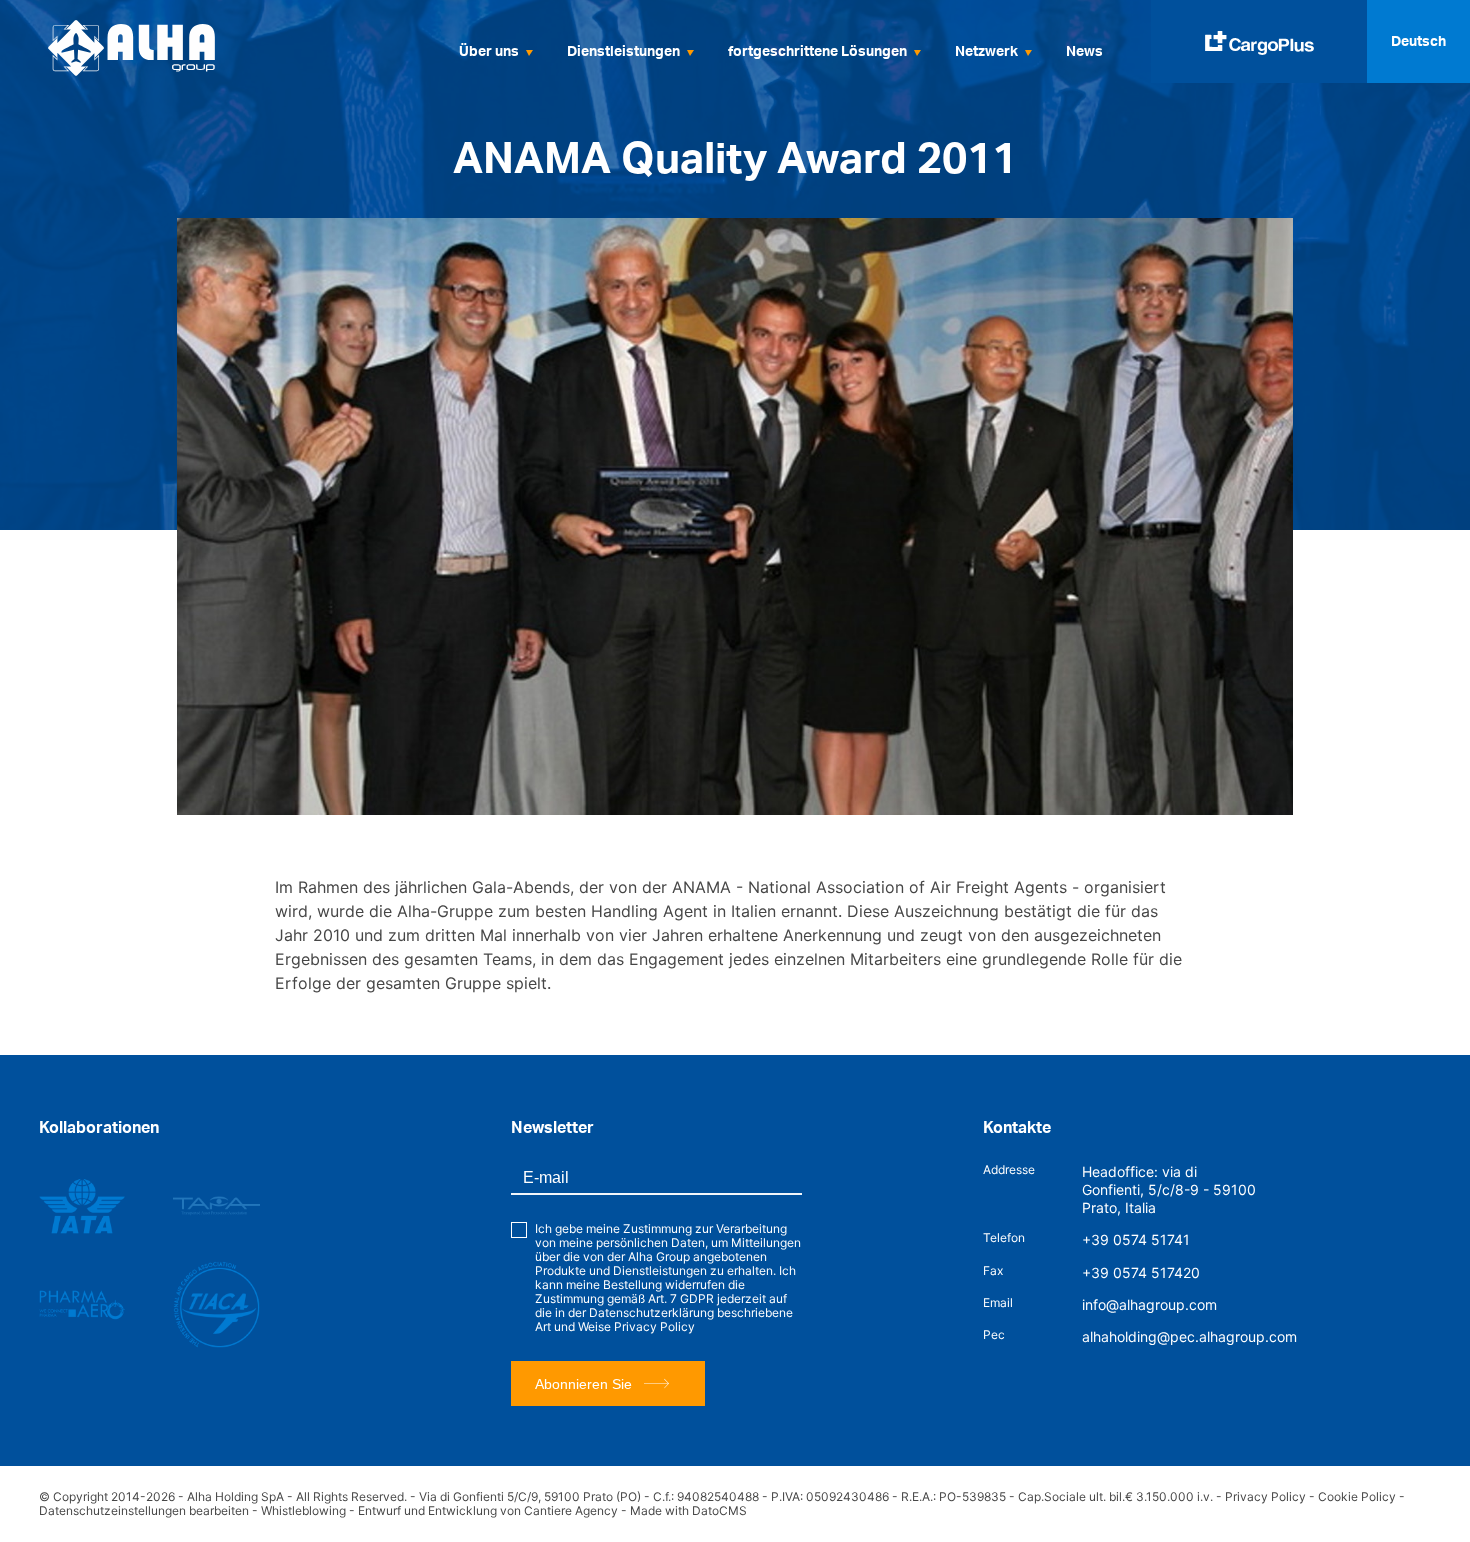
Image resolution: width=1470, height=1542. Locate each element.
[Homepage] (171, 48)
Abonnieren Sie (583, 1384)
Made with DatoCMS (688, 1510)
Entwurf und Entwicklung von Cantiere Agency (488, 1510)
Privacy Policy (654, 1326)
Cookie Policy (1357, 1496)
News (1084, 50)
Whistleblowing (303, 1510)
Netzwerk (986, 50)
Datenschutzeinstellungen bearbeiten (144, 1510)
